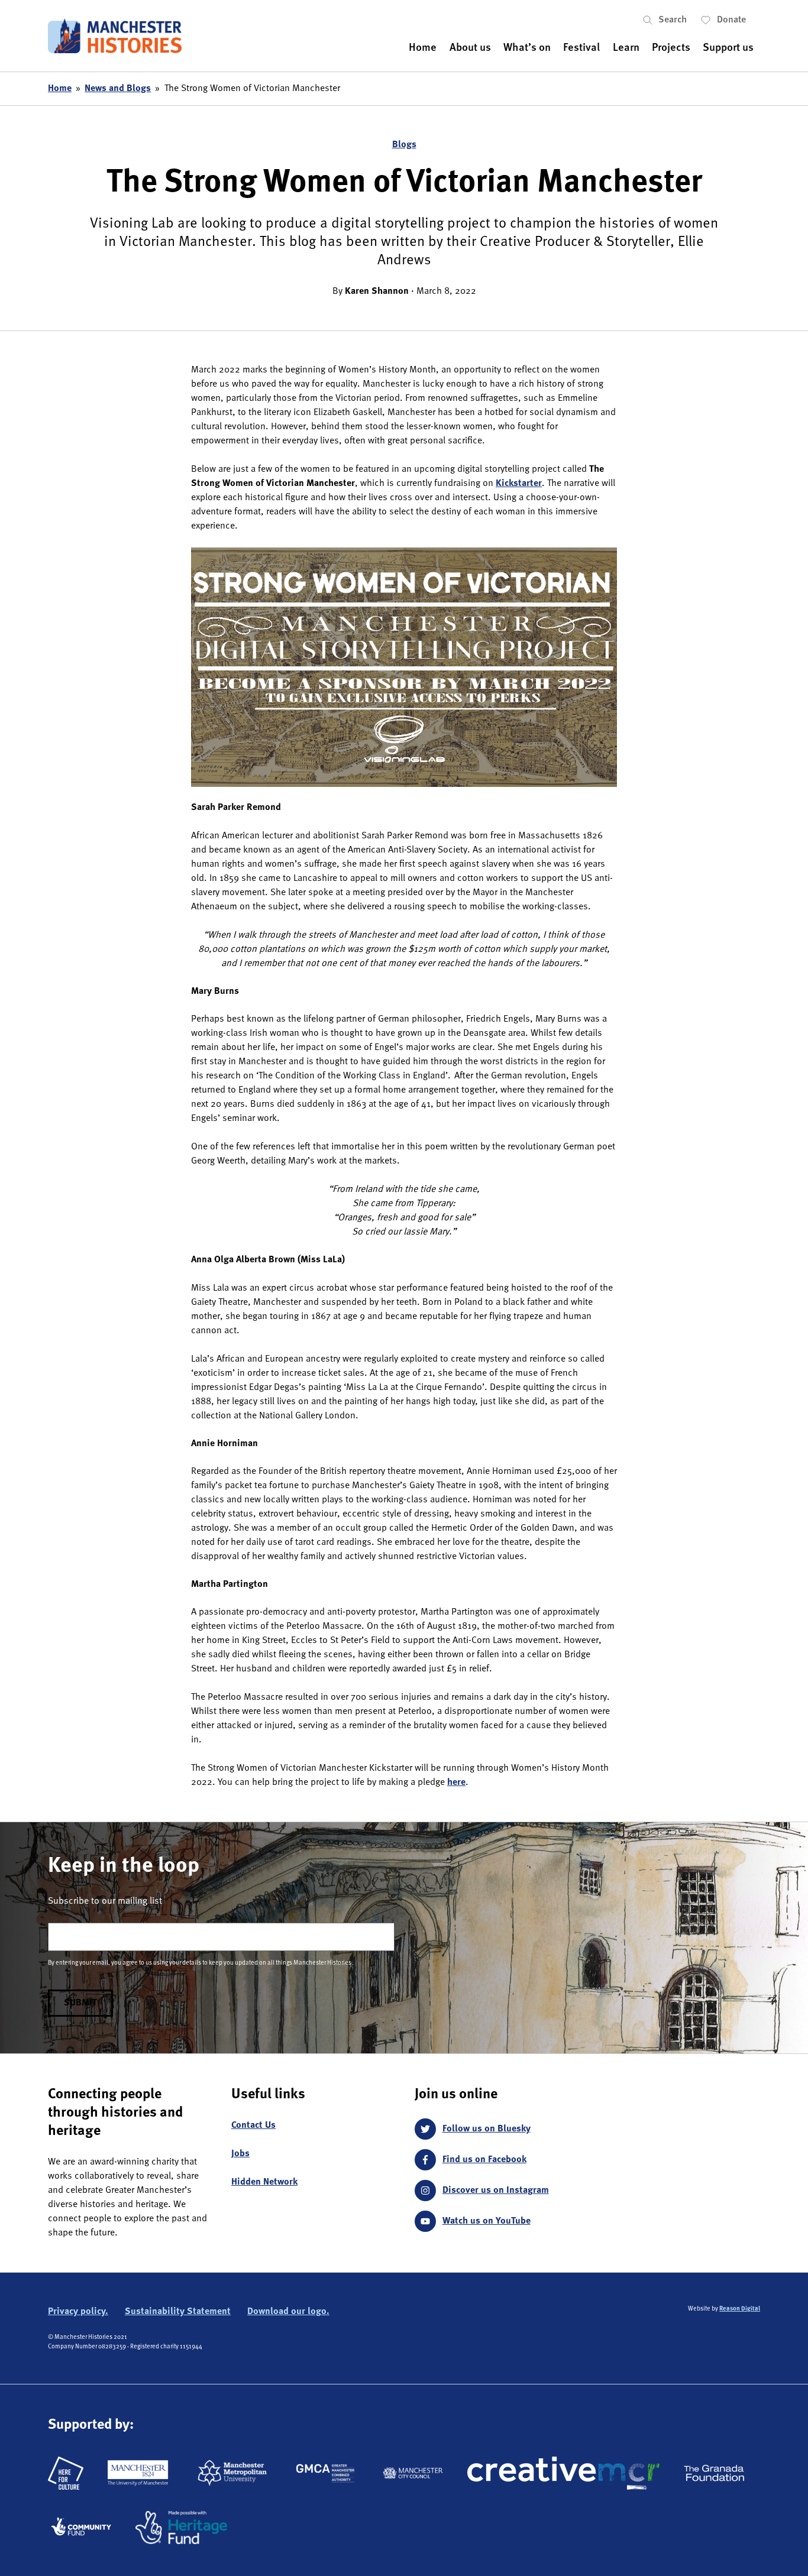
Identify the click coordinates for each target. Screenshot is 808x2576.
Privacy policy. (78, 2312)
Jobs (240, 2154)
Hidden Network (264, 2182)
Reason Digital (740, 2309)
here (456, 1783)
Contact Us (253, 2125)
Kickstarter (519, 484)
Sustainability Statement (178, 2312)
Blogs (404, 145)
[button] (672, 20)
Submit (80, 2003)
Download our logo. (288, 2312)
